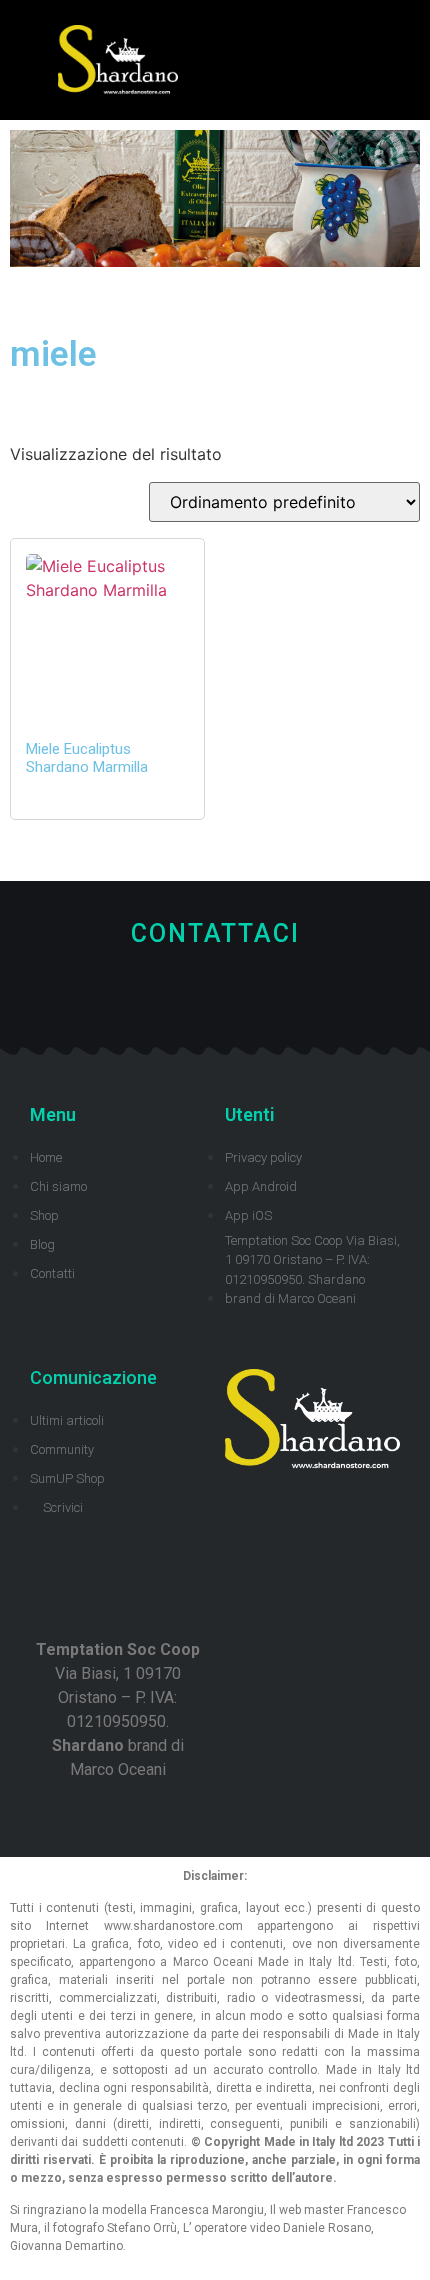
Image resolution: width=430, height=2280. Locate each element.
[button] (336, 60)
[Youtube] (230, 998)
